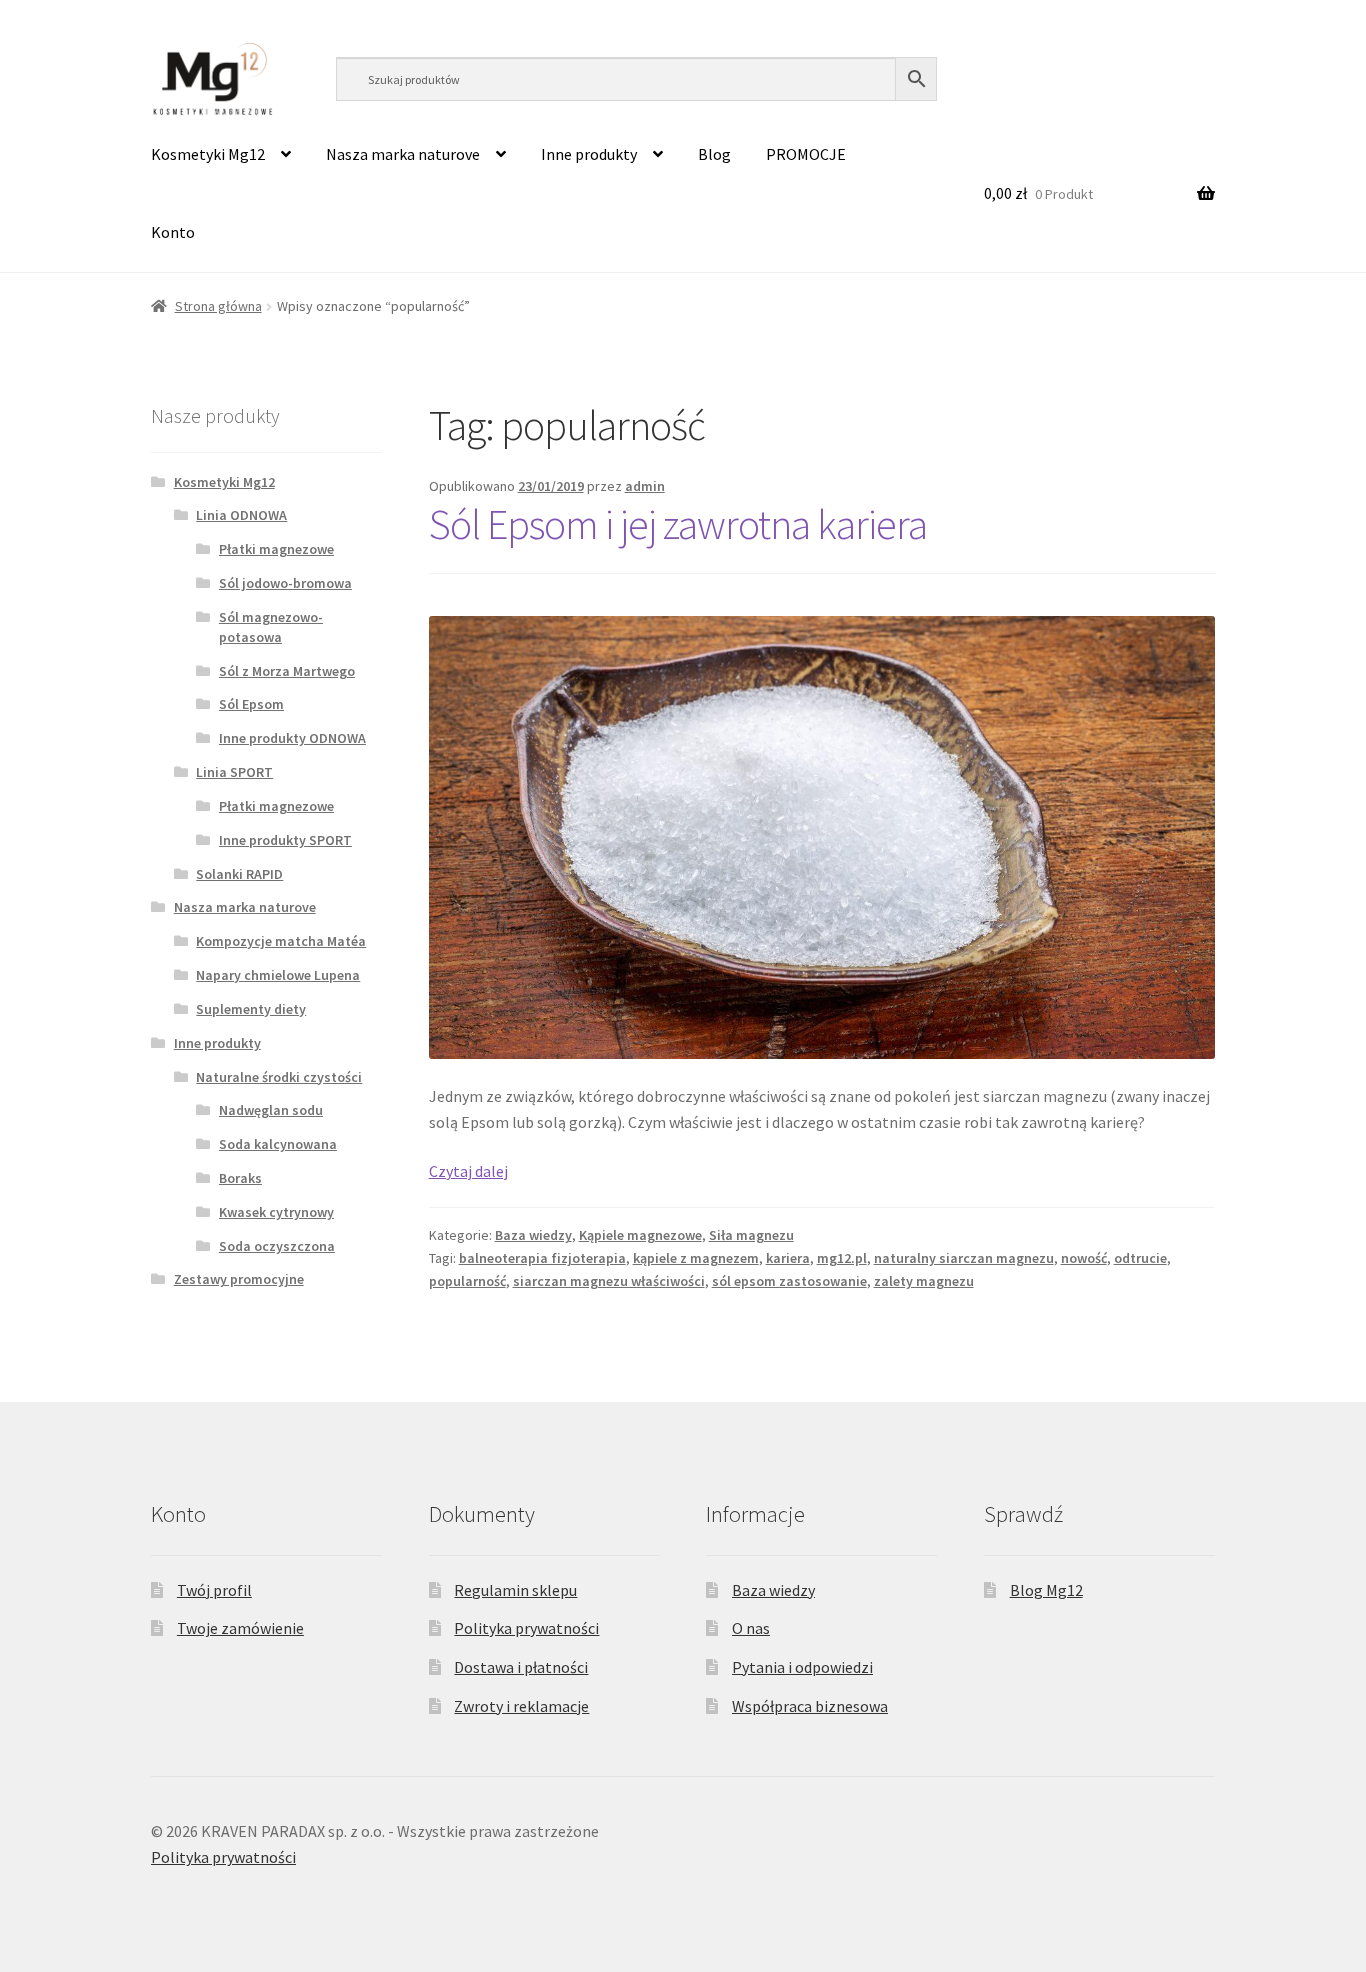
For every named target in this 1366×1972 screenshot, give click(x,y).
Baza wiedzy (533, 1235)
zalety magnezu (924, 1281)
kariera (788, 1258)
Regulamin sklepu (515, 1590)
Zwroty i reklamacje (521, 1706)
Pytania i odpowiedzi (802, 1667)
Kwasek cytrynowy (276, 1212)
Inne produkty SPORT (285, 840)
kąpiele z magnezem (696, 1258)
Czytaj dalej (468, 1171)
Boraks (240, 1178)
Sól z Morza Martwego (287, 671)
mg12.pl (842, 1258)
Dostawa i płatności (521, 1667)
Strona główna (218, 306)
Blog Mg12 (1046, 1590)
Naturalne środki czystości (279, 1077)
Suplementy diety (251, 1009)
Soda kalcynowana (278, 1144)
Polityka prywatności (526, 1628)
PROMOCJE (806, 154)
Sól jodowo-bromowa (285, 583)
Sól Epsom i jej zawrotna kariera (678, 524)
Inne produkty (589, 154)
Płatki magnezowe (276, 549)
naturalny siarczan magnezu (964, 1258)
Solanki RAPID (239, 874)
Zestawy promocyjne (239, 1279)
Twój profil (214, 1590)
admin (645, 486)
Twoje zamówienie (240, 1628)
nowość (1084, 1258)
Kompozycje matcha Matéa (281, 941)
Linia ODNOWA (241, 515)
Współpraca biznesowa (810, 1706)
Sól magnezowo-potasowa (271, 627)
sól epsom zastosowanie (789, 1281)
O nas (751, 1628)
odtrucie (1140, 1258)
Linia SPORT (234, 772)
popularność (467, 1281)
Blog (714, 154)
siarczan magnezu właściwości (609, 1281)
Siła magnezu (751, 1235)
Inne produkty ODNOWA (292, 738)
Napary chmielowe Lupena (278, 975)
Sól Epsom (251, 704)
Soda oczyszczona (277, 1246)
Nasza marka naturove (403, 154)
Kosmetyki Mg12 (208, 154)
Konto (173, 232)
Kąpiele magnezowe (640, 1235)
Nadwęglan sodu (271, 1110)
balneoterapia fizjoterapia (542, 1258)
